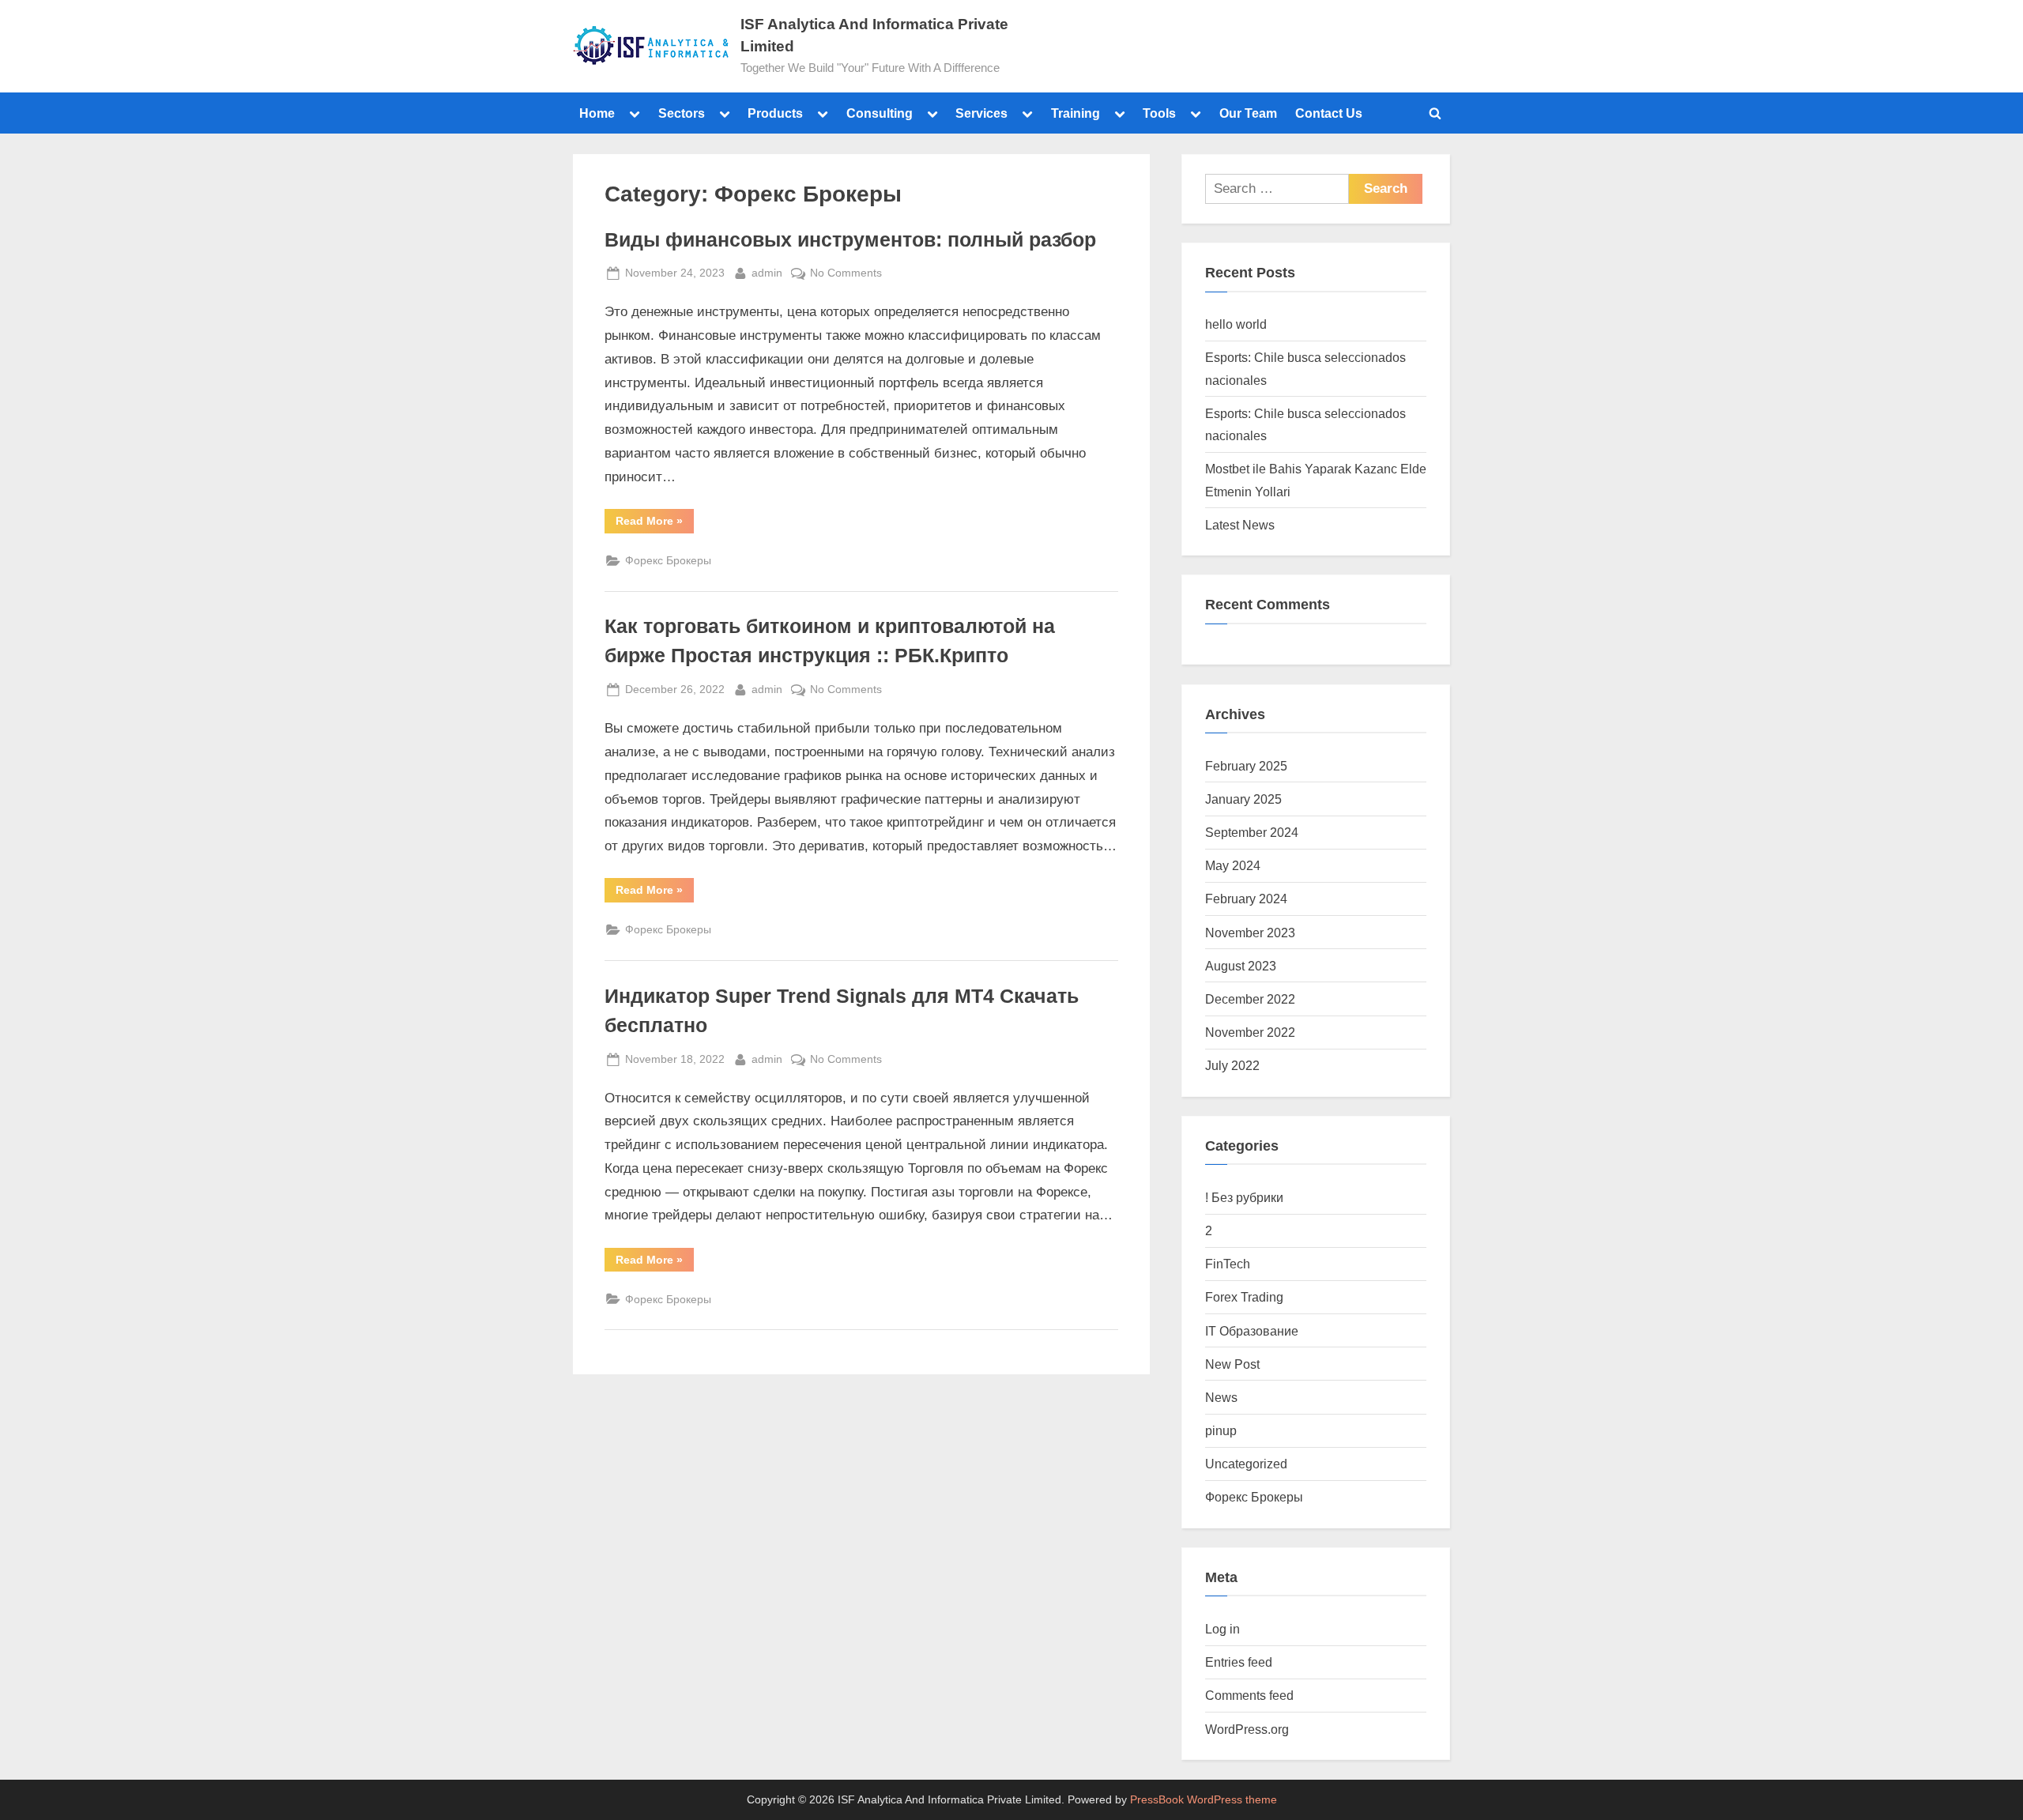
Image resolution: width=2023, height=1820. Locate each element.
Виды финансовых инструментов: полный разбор (850, 240)
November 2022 (1250, 1032)
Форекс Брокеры (668, 560)
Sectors (682, 113)
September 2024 (1252, 832)
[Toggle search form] (1435, 113)
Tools (1159, 113)
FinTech (1228, 1264)
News (1221, 1397)
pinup (1221, 1430)
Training (1076, 113)
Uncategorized (1246, 1464)
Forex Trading (1244, 1297)
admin (767, 271)
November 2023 (1250, 933)
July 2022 (1232, 1065)
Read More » (655, 518)
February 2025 (1246, 766)
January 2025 (1243, 799)
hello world (1236, 324)
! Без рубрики (1244, 1197)
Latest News (1240, 525)
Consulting (880, 113)
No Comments (846, 271)
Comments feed (1249, 1695)
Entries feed (1239, 1662)
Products (775, 113)
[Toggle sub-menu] (635, 113)
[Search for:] (1277, 189)
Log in (1222, 1629)
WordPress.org (1247, 1729)
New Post (1232, 1364)
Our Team (1248, 113)
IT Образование (1252, 1331)
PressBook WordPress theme (1204, 1800)
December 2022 (1250, 999)
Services (981, 113)
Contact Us (1329, 113)
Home (597, 113)
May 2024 (1233, 865)
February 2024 (1246, 899)
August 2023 (1241, 966)
